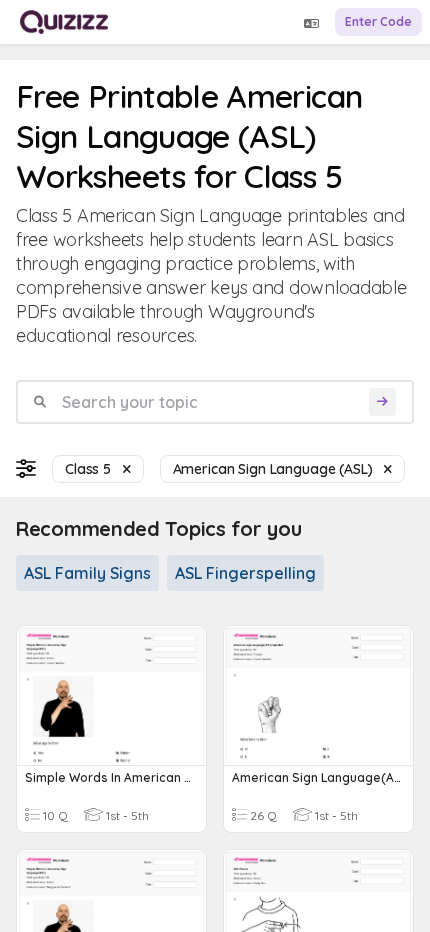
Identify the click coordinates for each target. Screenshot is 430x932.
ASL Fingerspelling (245, 573)
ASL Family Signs (87, 573)
